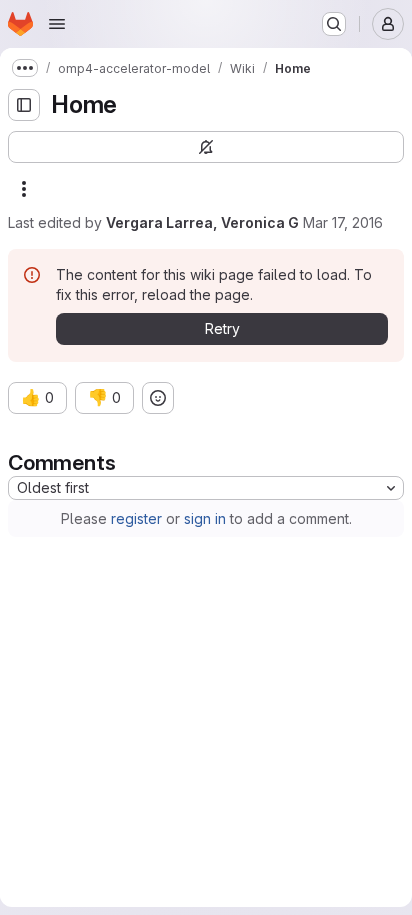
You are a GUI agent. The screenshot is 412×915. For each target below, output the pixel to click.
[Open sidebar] (24, 105)
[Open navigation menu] (57, 24)
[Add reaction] (158, 398)
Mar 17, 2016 (343, 222)
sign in (205, 518)
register (136, 518)
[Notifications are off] (206, 147)
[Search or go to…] (334, 24)
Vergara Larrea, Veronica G (202, 222)
